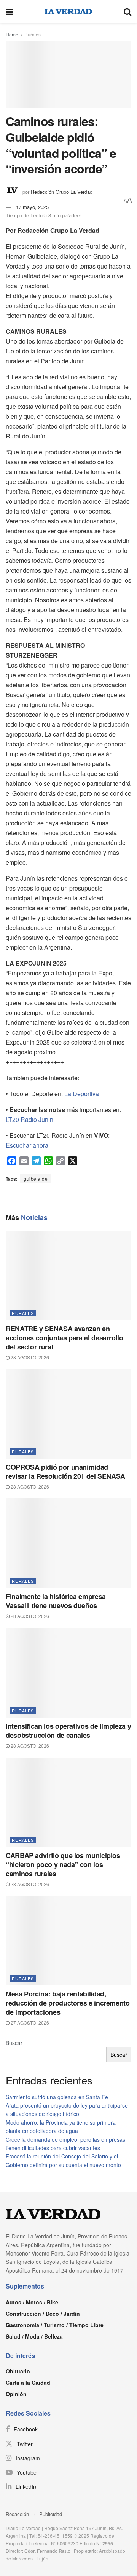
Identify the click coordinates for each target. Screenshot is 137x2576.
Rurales (33, 34)
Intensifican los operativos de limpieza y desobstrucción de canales (68, 1731)
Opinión (16, 2394)
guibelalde (36, 1179)
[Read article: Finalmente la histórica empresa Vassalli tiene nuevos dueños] (68, 1543)
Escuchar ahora (27, 1145)
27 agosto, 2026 (29, 2022)
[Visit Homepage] (68, 11)
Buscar (14, 2043)
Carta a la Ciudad (28, 2383)
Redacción (17, 2514)
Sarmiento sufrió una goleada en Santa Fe (57, 2097)
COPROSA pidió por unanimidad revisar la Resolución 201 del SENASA (65, 1472)
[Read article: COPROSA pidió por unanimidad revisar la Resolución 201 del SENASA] (68, 1414)
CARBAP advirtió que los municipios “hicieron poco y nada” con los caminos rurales (63, 1864)
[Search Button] (127, 11)
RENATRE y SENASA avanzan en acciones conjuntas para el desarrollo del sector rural (65, 1338)
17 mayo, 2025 (32, 207)
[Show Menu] (9, 11)
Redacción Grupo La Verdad (62, 191)
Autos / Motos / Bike (32, 2302)
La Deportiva (82, 1094)
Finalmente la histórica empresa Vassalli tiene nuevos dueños (56, 1601)
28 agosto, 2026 (29, 1357)
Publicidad (51, 2514)
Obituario (18, 2371)
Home (12, 34)
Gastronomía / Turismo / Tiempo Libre (55, 2325)
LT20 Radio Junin (29, 1119)
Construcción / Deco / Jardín (43, 2314)
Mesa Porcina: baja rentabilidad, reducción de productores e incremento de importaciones (68, 2003)
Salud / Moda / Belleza (34, 2336)
